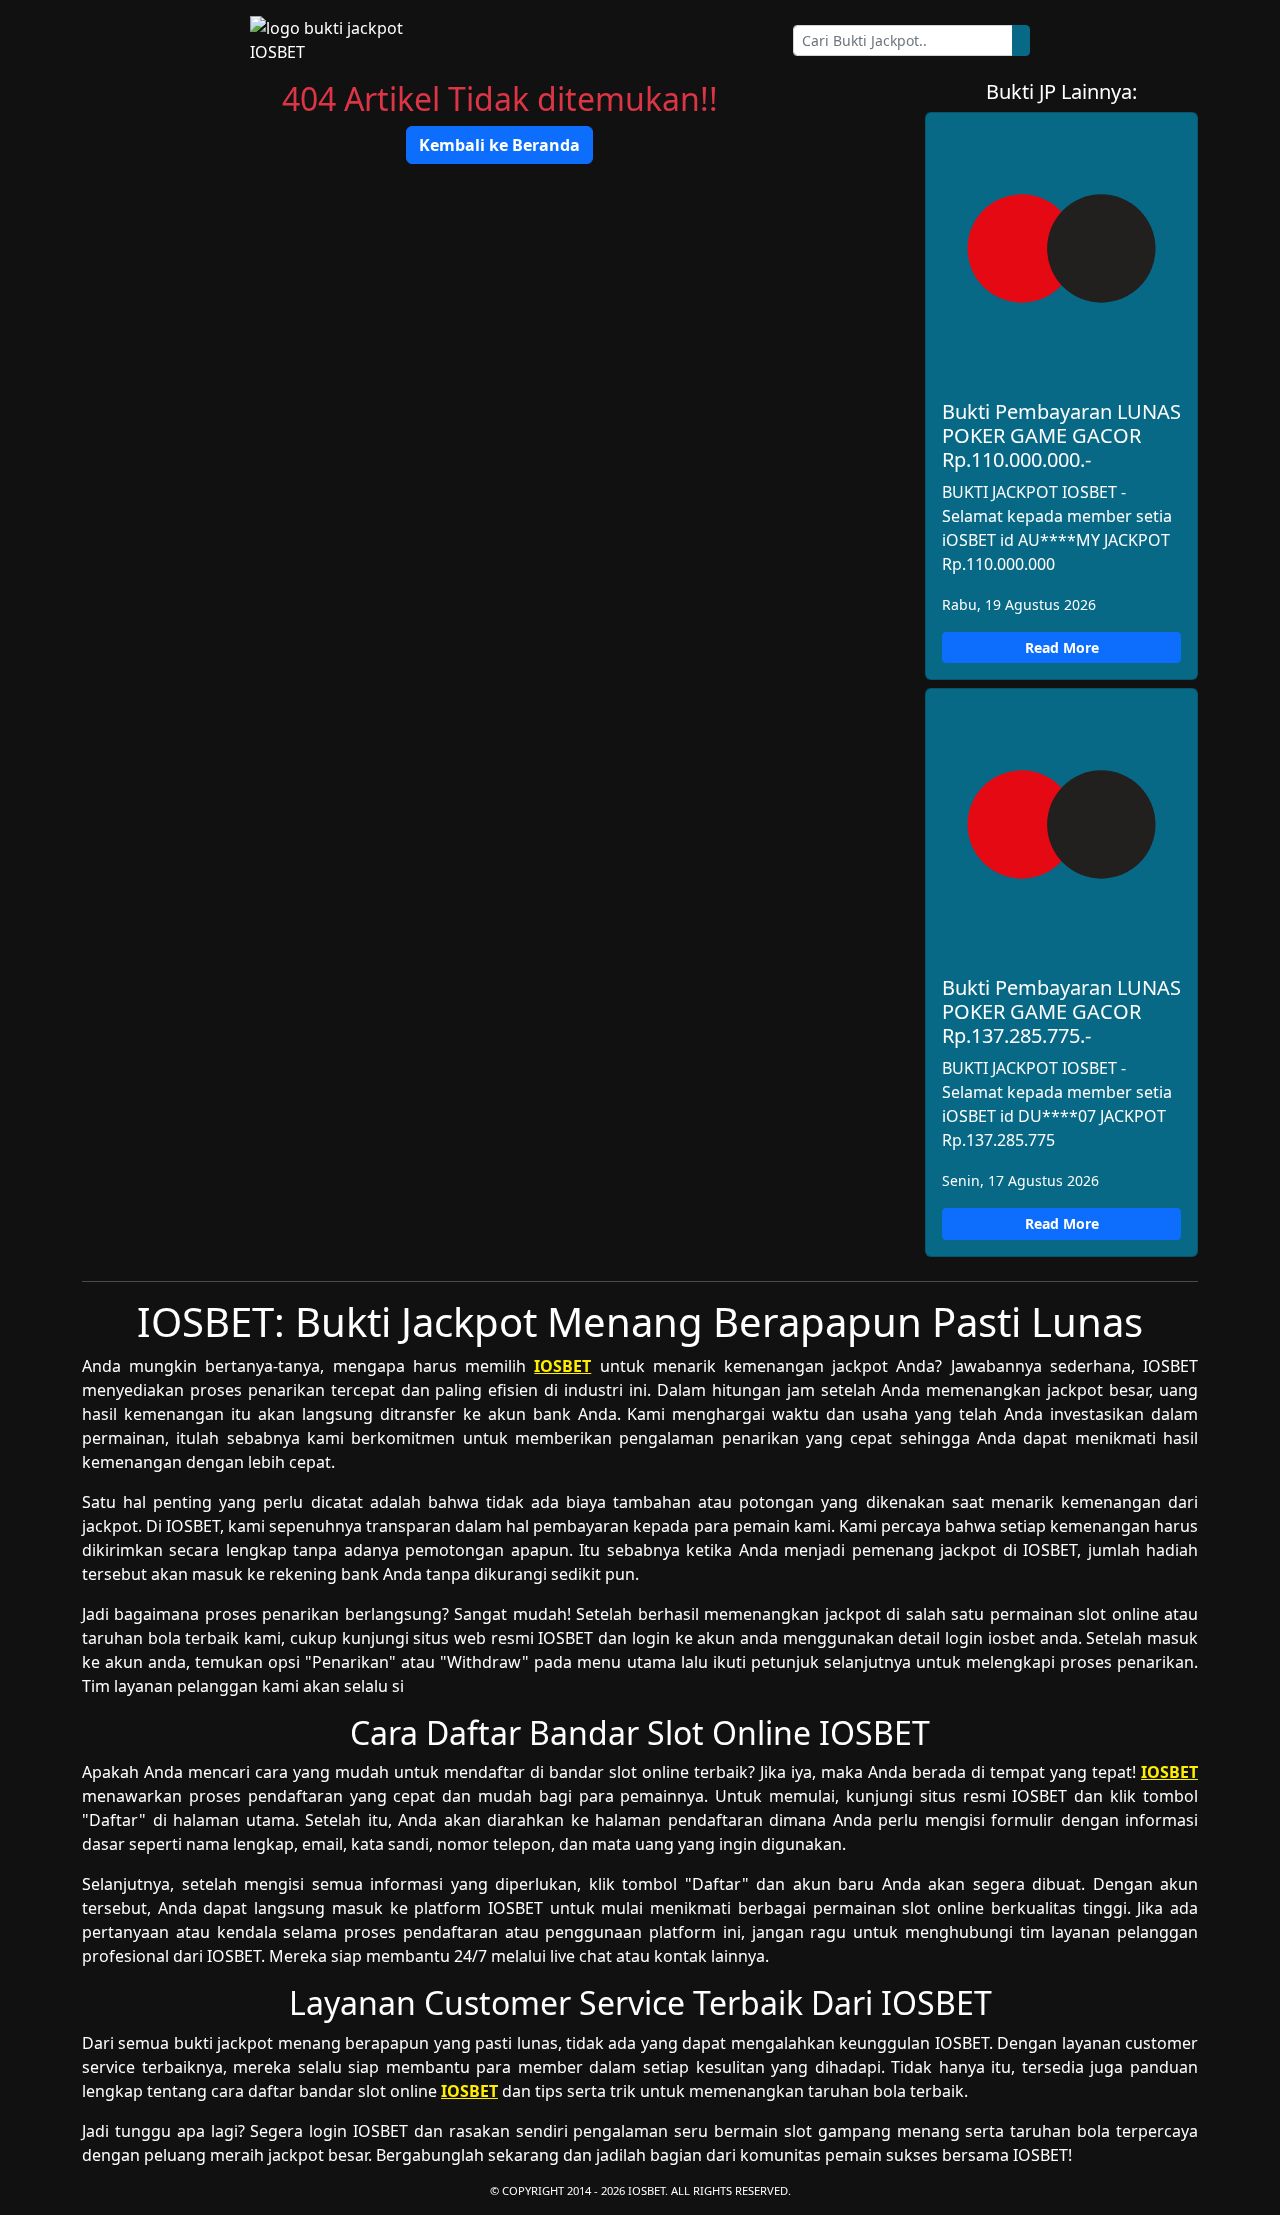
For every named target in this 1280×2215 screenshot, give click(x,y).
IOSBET (562, 1366)
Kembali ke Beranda (499, 145)
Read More (1062, 647)
